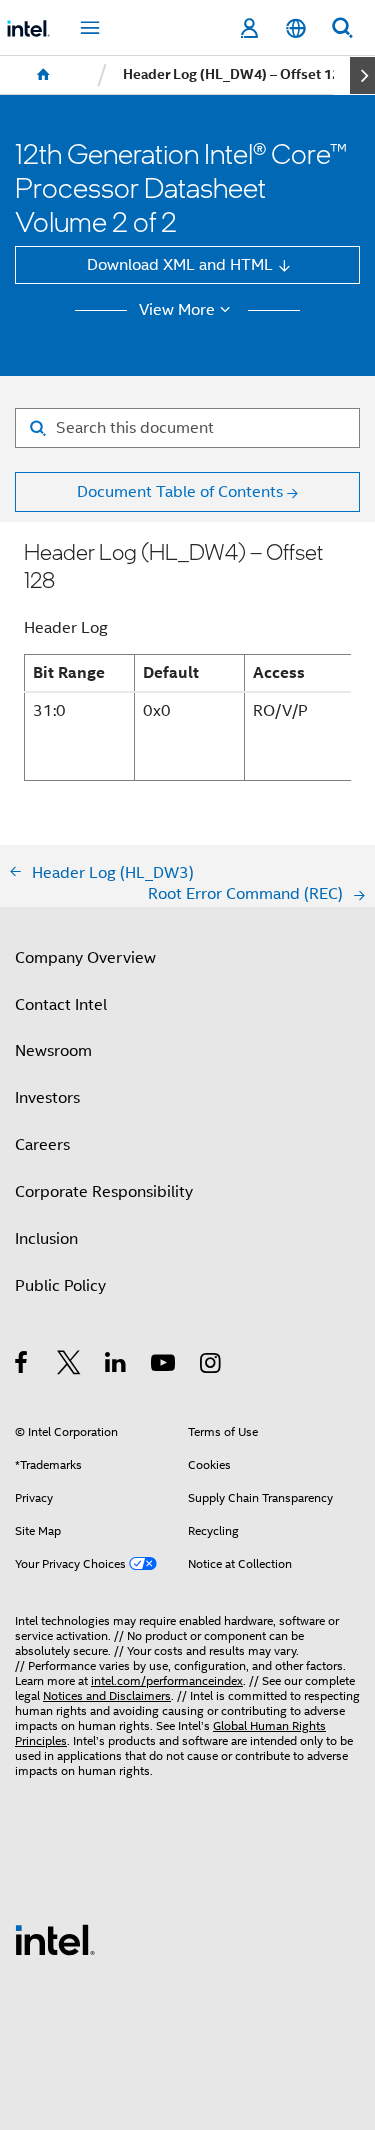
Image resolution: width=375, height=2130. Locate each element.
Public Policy (60, 1285)
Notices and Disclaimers (107, 1696)
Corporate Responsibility (104, 1191)
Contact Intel (61, 1004)
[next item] (362, 75)
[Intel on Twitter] (69, 1365)
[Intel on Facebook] (22, 1365)
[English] (295, 28)
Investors (47, 1097)
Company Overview (85, 957)
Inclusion (46, 1238)
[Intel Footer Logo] (55, 1938)
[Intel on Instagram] (211, 1365)
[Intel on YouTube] (164, 1365)
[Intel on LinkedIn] (116, 1365)
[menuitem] (44, 75)
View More (177, 310)
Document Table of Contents (180, 491)
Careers (42, 1144)
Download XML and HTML (180, 264)
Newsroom (53, 1050)
